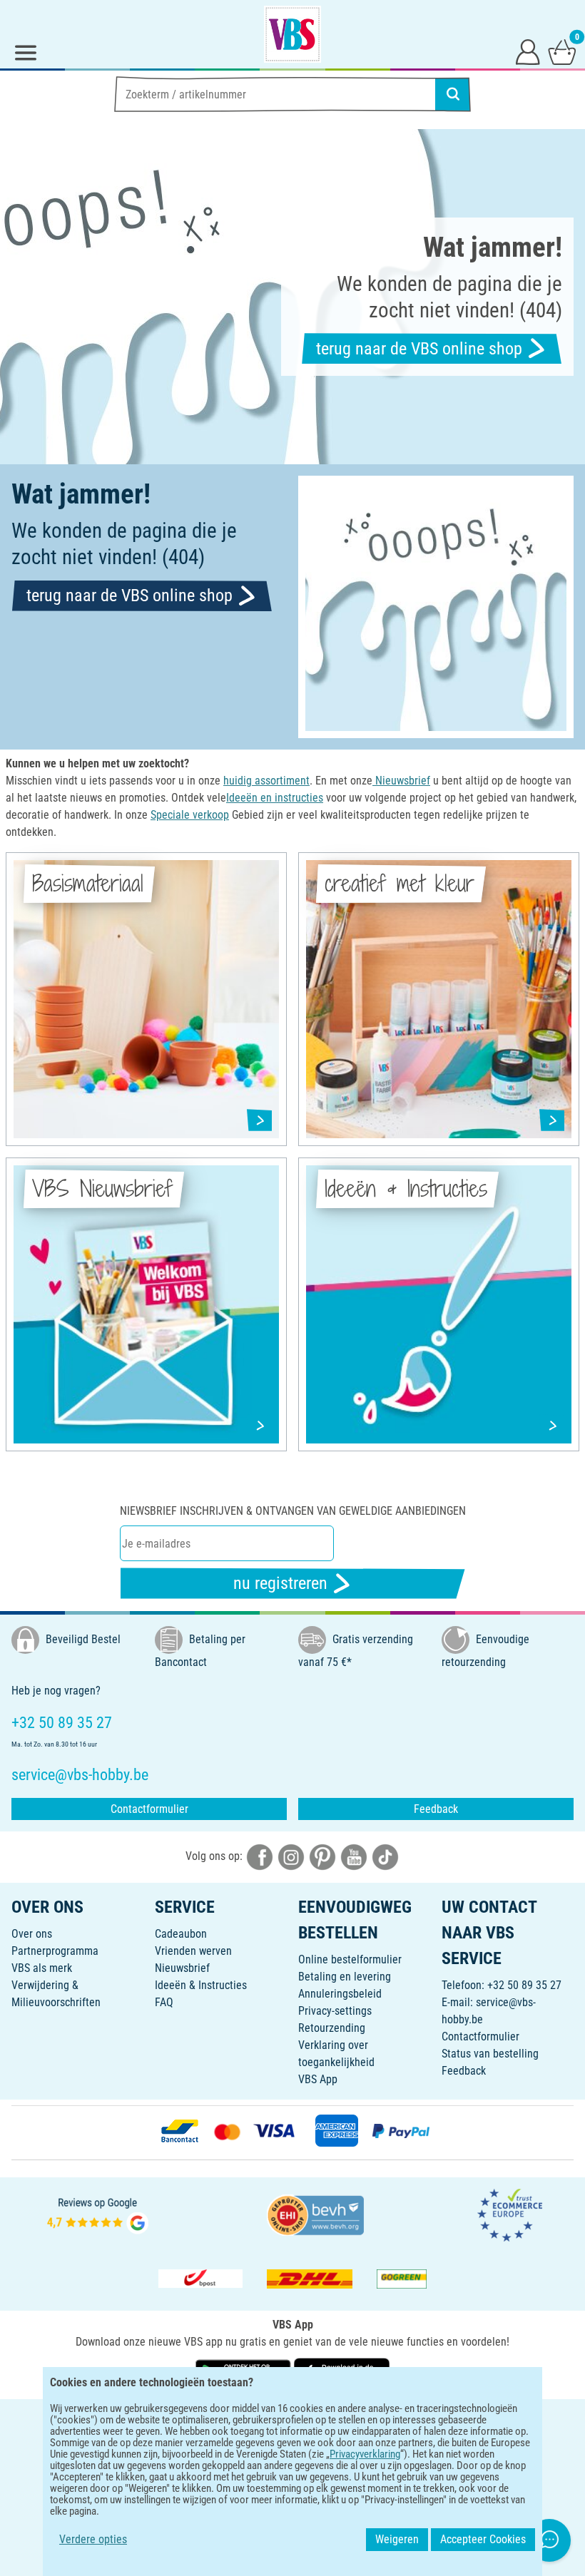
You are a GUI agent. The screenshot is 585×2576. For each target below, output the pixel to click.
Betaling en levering (345, 1977)
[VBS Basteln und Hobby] (292, 34)
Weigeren (397, 2539)
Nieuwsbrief (182, 1968)
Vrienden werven (193, 1951)
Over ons (32, 1934)
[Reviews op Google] (98, 2214)
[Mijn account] (528, 51)
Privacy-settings (335, 2011)
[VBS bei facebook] (260, 1856)
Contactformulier (149, 1809)
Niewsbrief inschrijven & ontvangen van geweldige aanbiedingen (293, 1511)
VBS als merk (42, 1968)
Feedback (436, 1809)
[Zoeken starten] (453, 94)
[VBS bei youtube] (354, 1856)
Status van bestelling (490, 2054)
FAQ (164, 2002)
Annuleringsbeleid (340, 1994)
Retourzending (332, 2028)
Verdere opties (93, 2539)
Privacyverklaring (365, 2454)
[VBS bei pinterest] (322, 1856)
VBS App (318, 2079)
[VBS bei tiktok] (385, 1856)
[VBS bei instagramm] (291, 1856)
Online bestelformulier (350, 1959)
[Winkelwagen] (562, 51)
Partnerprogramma (55, 1951)
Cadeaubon (181, 1934)
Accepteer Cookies (483, 2539)
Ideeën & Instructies (201, 1985)
